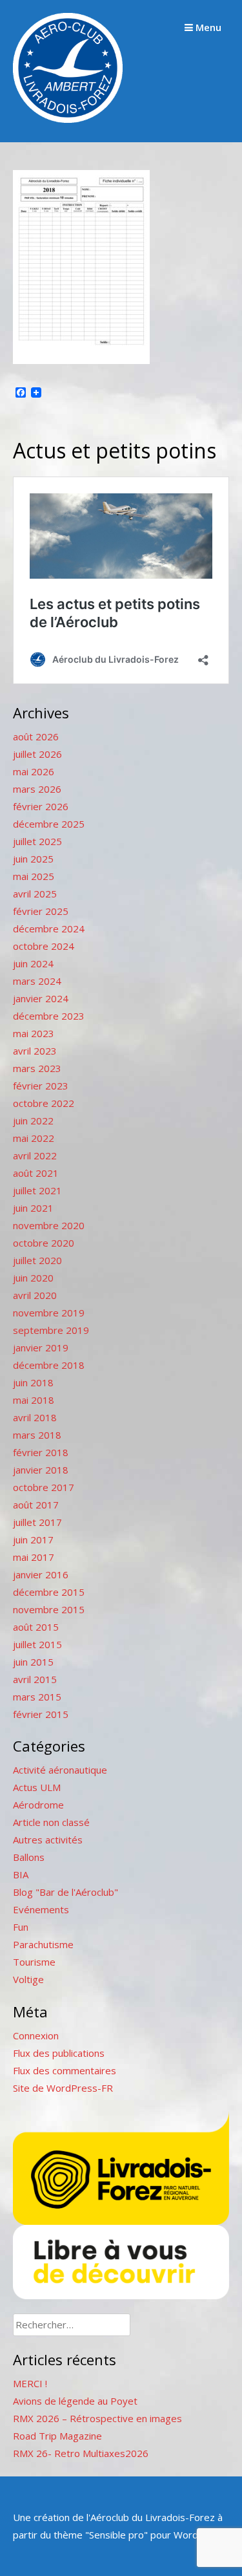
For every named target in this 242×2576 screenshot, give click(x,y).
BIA (21, 1874)
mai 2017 (34, 1557)
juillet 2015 (37, 1644)
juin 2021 (33, 1208)
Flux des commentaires (65, 2070)
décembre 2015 (49, 1592)
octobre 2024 (44, 946)
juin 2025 (33, 859)
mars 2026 (37, 789)
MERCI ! (30, 2383)
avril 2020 (35, 1295)
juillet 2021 (37, 1190)
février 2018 (41, 1452)
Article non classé (51, 1822)
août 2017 (36, 1505)
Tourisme (34, 1962)
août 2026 (36, 736)
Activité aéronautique (60, 1770)
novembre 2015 (49, 1609)
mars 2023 (37, 1068)
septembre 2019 (51, 1330)
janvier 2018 (41, 1470)
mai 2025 (34, 876)
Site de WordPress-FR (63, 2088)
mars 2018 (37, 1435)
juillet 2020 (37, 1260)
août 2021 (36, 1173)
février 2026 (41, 806)
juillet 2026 (37, 754)
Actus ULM (37, 1787)
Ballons (29, 1857)
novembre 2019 (49, 1313)
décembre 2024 (49, 928)
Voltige (28, 1979)
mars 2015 (37, 1697)
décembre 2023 (49, 1016)
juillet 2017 (37, 1522)
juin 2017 (33, 1540)
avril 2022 (35, 1155)
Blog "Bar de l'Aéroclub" (66, 1892)
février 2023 (41, 1086)
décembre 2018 (49, 1365)
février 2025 (41, 911)
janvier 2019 (41, 1347)
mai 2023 (34, 1033)
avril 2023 (35, 1051)
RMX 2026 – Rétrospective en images (97, 2418)
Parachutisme (43, 1944)
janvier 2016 (41, 1574)
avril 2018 (35, 1417)
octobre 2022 (44, 1103)
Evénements (41, 1909)
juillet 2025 (37, 841)
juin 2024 (33, 963)
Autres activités (48, 1840)
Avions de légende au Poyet (75, 2401)
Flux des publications (59, 2053)
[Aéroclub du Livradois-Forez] (68, 119)
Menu (207, 27)
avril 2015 (35, 1679)
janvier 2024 (41, 998)
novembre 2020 (49, 1225)
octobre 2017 (44, 1487)
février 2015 (41, 1714)
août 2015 (36, 1627)
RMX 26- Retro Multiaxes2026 (81, 2453)
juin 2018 (33, 1382)
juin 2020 (33, 1278)
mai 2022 (34, 1138)
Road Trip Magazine (57, 2436)
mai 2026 (34, 771)
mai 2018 (34, 1400)
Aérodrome (38, 1805)
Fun (21, 1927)
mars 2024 (37, 981)
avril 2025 (35, 894)
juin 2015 (33, 1662)
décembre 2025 (49, 824)
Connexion (36, 2035)
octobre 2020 (44, 1243)
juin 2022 (33, 1121)
